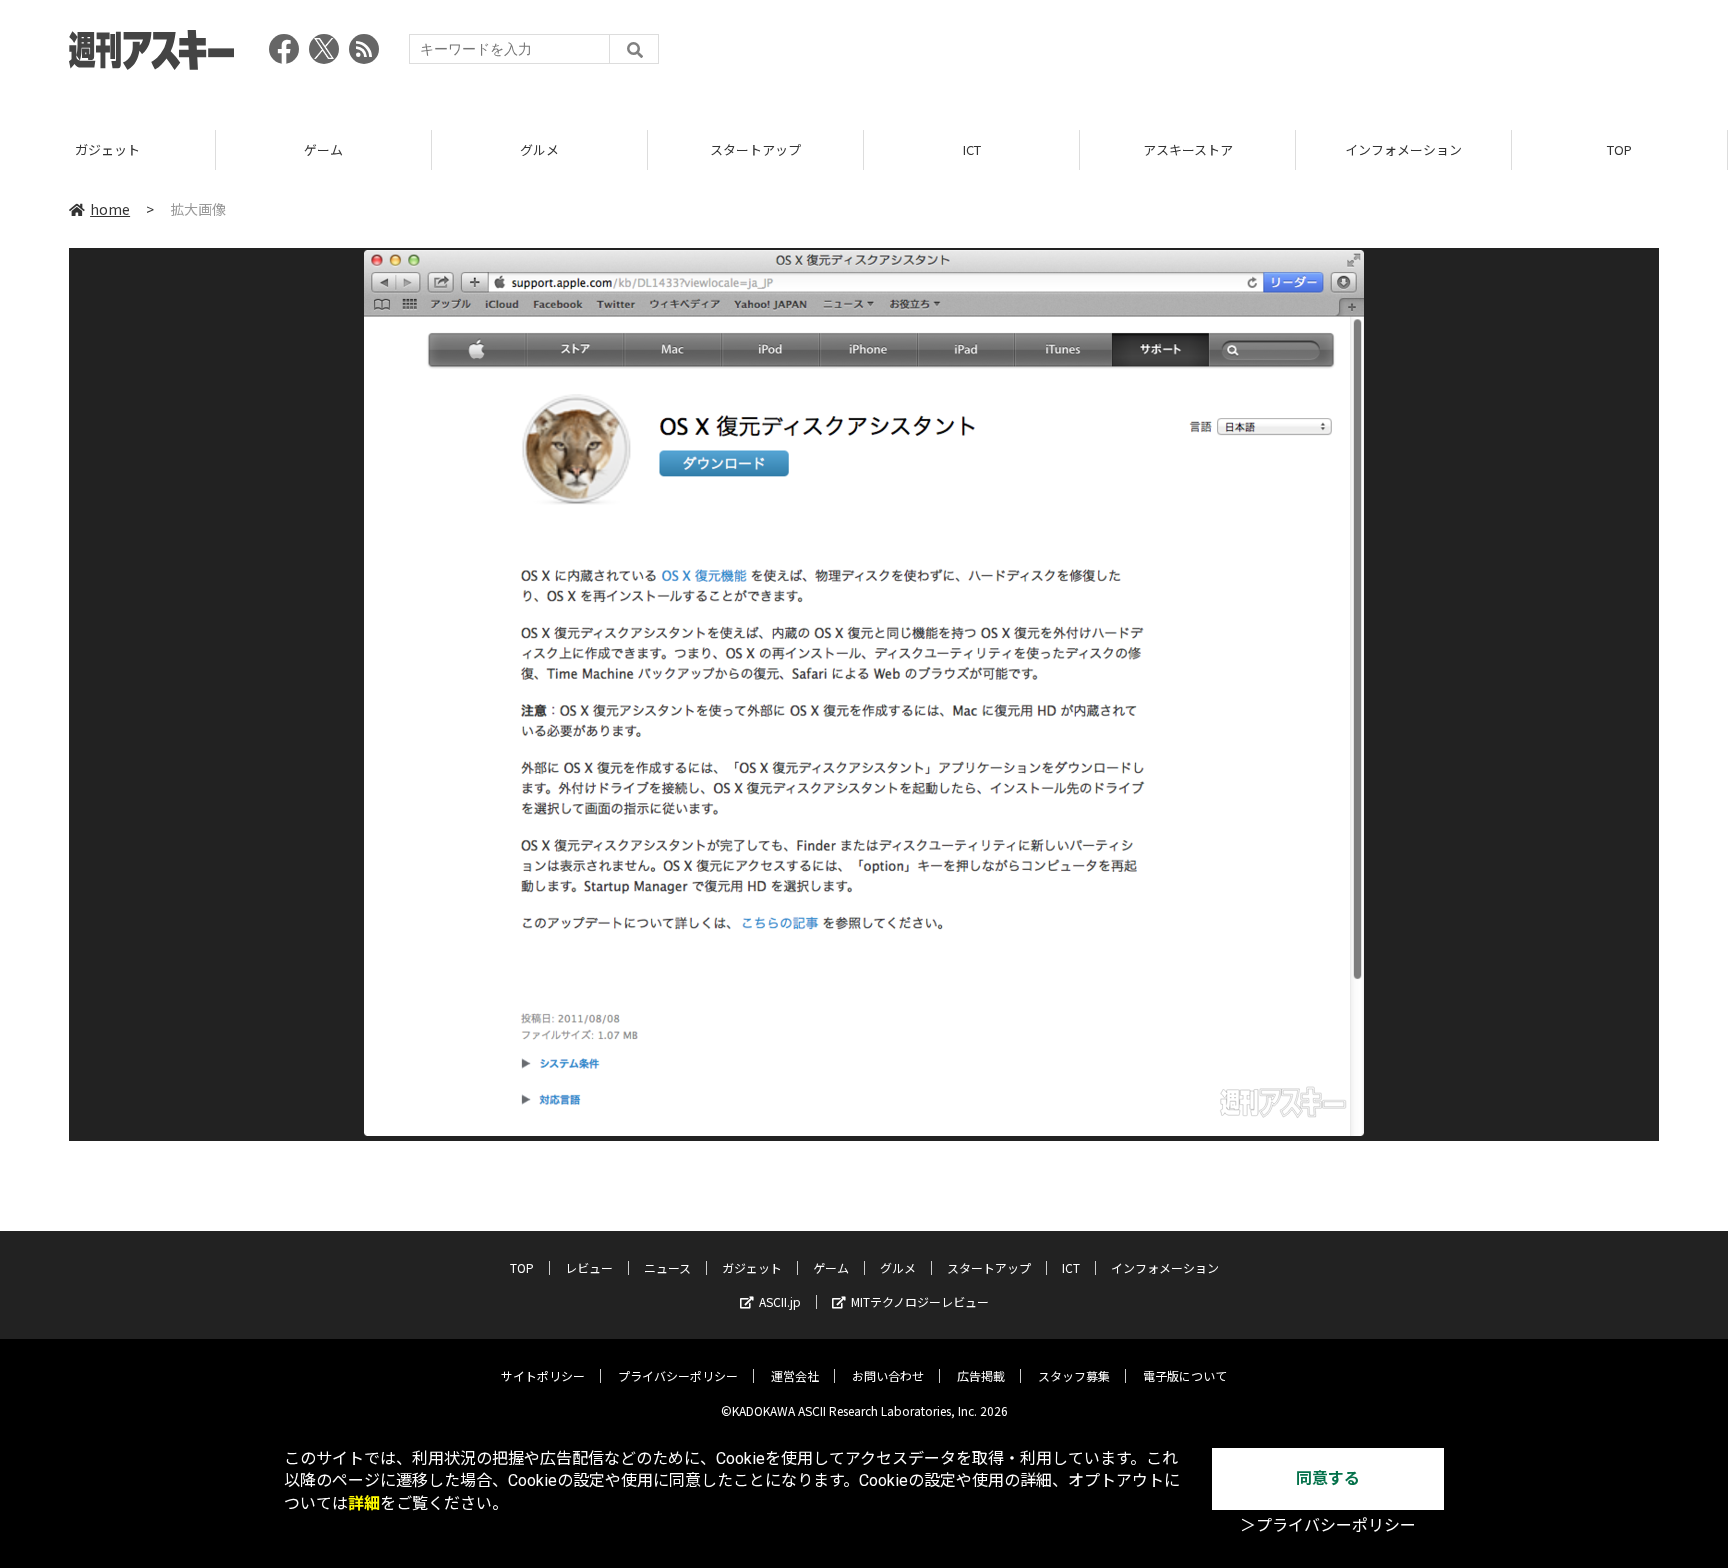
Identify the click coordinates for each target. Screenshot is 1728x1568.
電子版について (1185, 1375)
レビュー (589, 1267)
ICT (972, 149)
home (110, 209)
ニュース (667, 1267)
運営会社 (795, 1375)
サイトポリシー (543, 1375)
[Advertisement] (1295, 55)
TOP (1619, 149)
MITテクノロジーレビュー (920, 1301)
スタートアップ (755, 149)
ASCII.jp (780, 1301)
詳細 (364, 1503)
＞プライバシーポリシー (1328, 1525)
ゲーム (323, 149)
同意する (1328, 1478)
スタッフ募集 (1074, 1375)
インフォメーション (1403, 149)
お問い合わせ (888, 1375)
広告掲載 (981, 1375)
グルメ (539, 149)
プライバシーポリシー (678, 1375)
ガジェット (107, 149)
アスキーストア (1188, 149)
